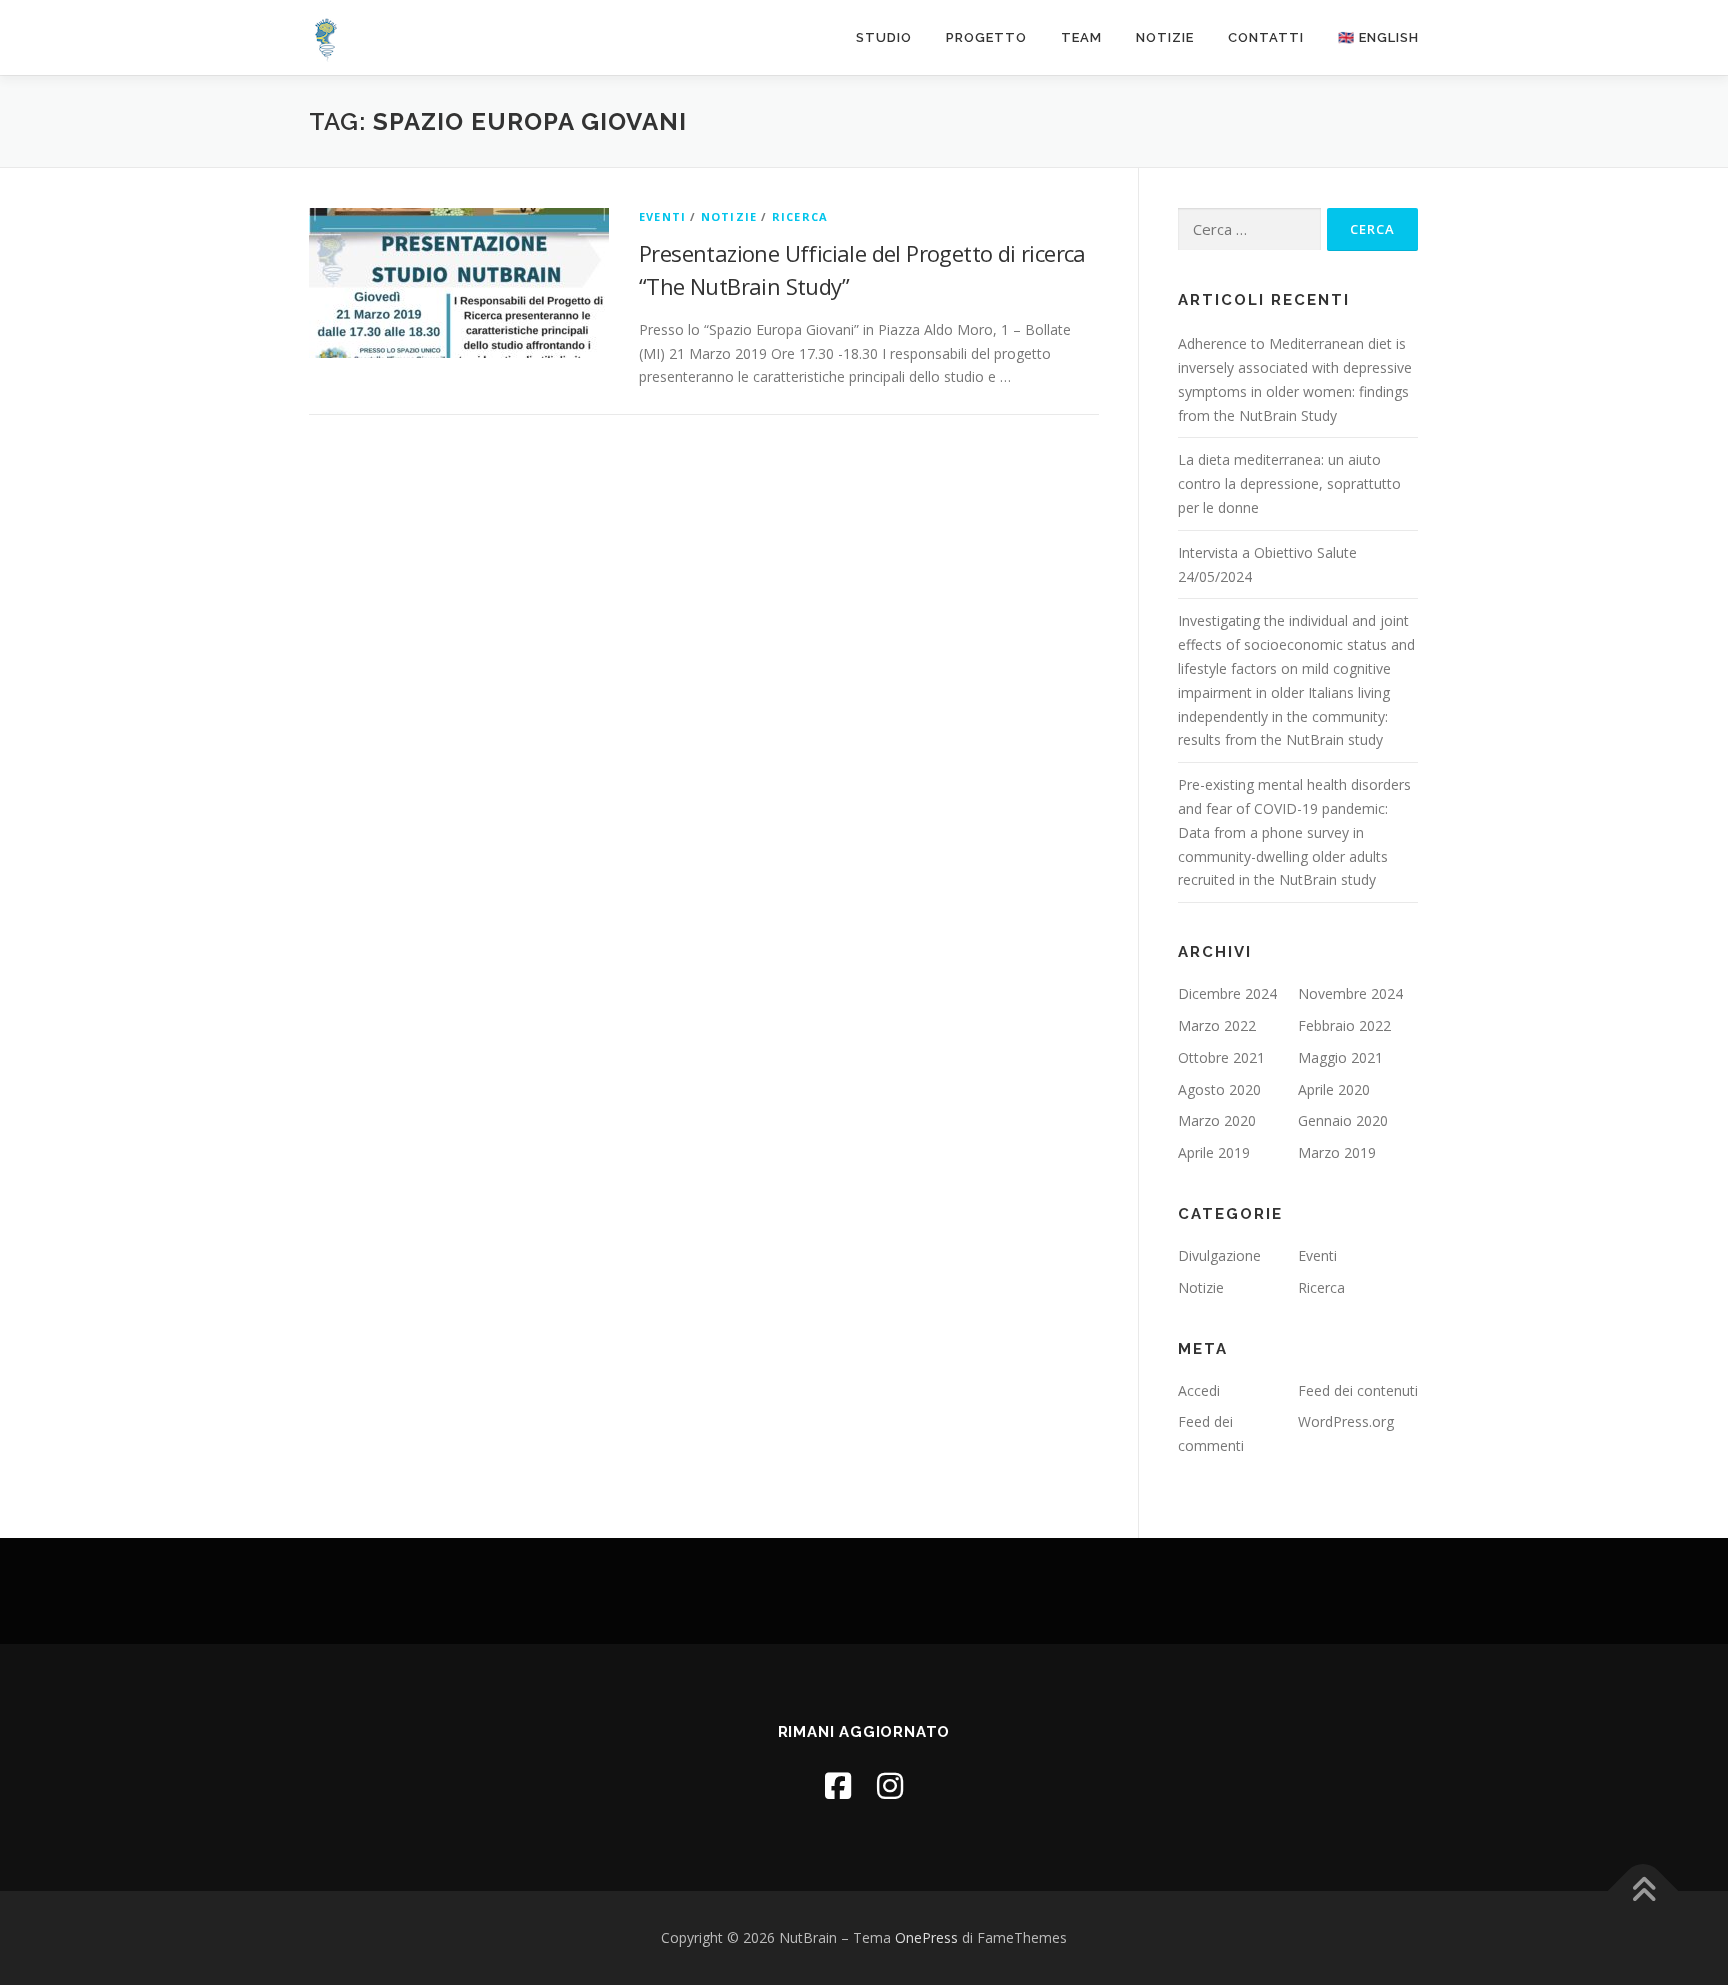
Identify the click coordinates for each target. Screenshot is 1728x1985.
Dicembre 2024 (1227, 993)
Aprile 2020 (1334, 1089)
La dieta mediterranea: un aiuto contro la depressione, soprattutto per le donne (1289, 483)
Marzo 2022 (1217, 1025)
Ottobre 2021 (1221, 1057)
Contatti (1266, 37)
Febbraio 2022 (1344, 1025)
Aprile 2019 (1214, 1152)
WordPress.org (1346, 1421)
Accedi (1199, 1390)
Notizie (1165, 37)
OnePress (926, 1937)
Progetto (986, 37)
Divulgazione (1219, 1255)
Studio (884, 37)
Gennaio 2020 (1343, 1120)
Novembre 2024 (1350, 993)
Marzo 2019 (1337, 1152)
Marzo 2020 (1217, 1120)
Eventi (662, 216)
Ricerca (800, 216)
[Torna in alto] (1643, 1891)
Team (1081, 37)
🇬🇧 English (1378, 37)
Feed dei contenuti (1358, 1390)
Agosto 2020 (1219, 1089)
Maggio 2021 (1340, 1057)
